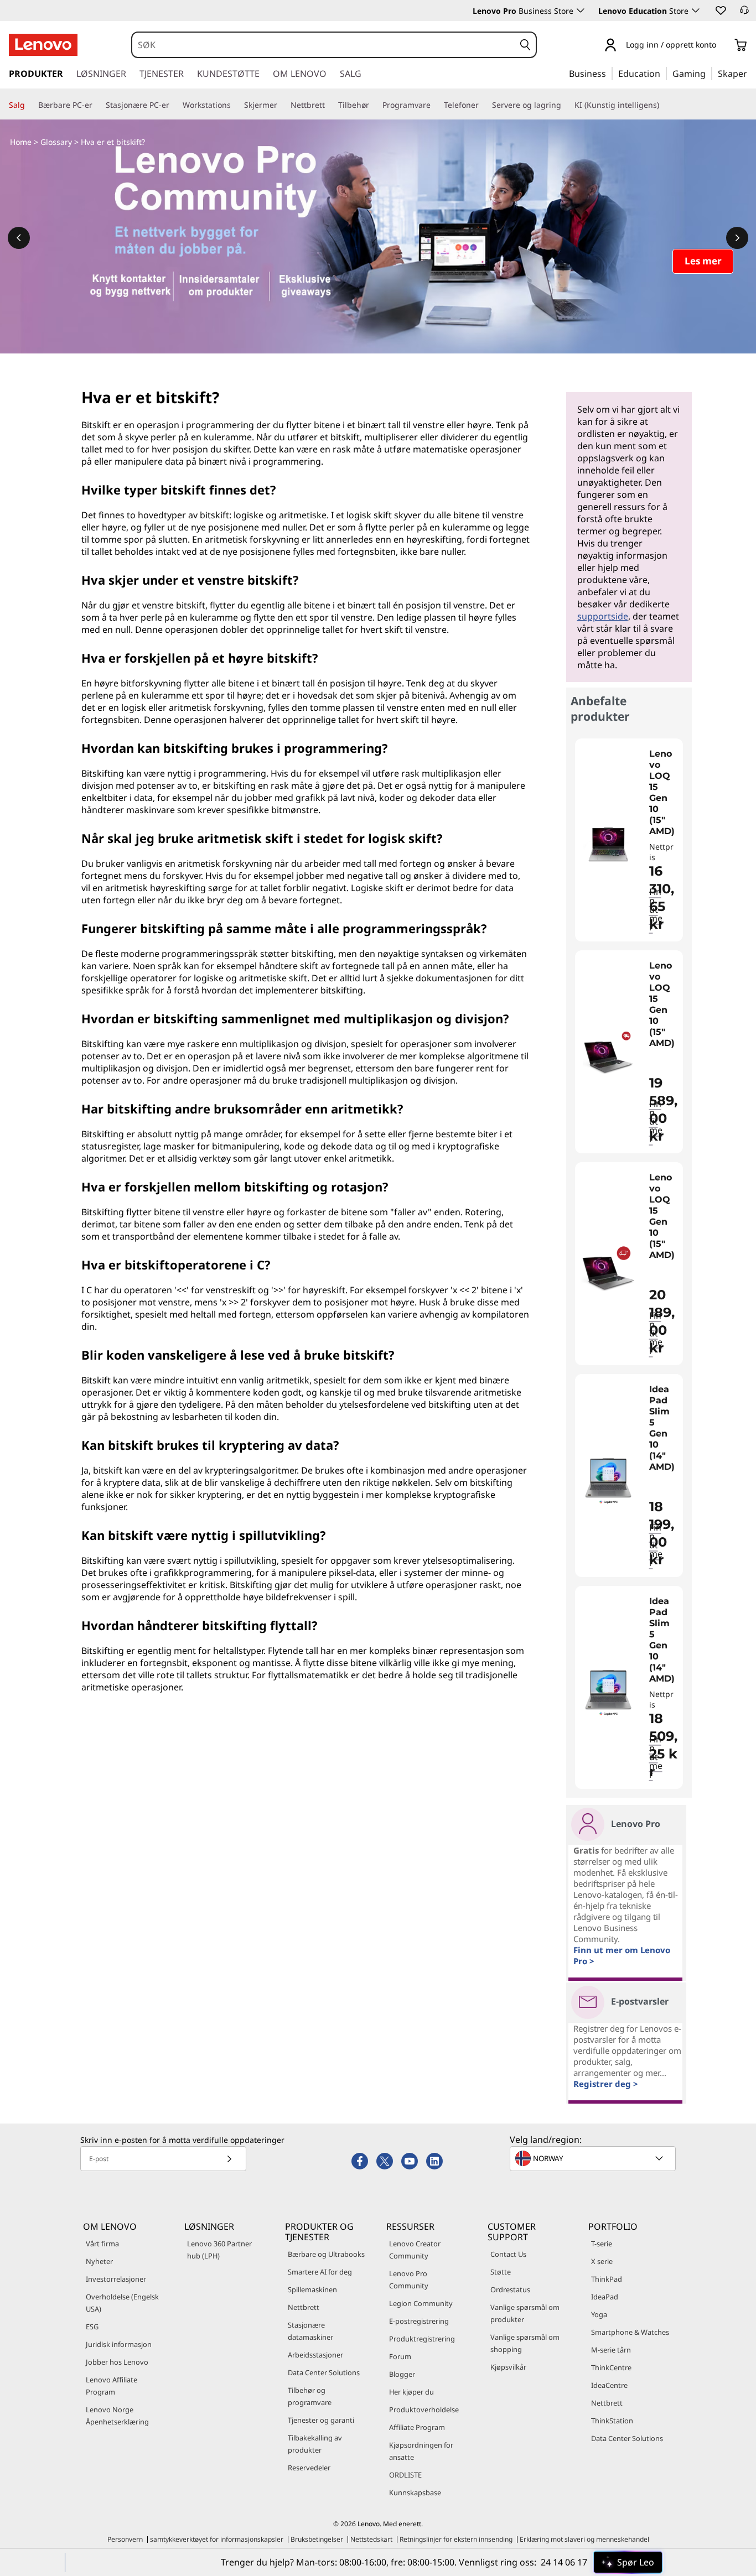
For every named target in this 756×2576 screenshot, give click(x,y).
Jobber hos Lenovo (117, 2362)
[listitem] (629, 840)
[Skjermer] (282, 105)
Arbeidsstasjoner (315, 2355)
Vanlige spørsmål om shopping (525, 2343)
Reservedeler (309, 2468)
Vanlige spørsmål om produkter (525, 2313)
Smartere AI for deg (320, 2272)
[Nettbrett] (329, 105)
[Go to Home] (43, 45)
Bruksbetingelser (317, 2539)
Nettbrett (304, 2307)
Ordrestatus (510, 2289)
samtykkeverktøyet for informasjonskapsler (217, 2539)
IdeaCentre (609, 2385)
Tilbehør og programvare (310, 2396)
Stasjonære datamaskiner (310, 2331)
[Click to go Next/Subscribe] (229, 2159)
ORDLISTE (405, 2475)
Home (21, 142)
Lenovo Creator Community (415, 2250)
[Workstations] (235, 105)
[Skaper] (751, 73)
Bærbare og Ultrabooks (326, 2254)
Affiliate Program (417, 2427)
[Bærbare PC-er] (97, 105)
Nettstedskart (371, 2539)
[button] (720, 10)
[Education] (664, 73)
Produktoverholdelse (424, 2410)
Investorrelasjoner (116, 2279)
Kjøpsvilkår (508, 2367)
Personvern (125, 2539)
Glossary (56, 142)
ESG (92, 2327)
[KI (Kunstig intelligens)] (664, 105)
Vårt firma (102, 2244)
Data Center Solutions (324, 2372)
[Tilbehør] (374, 105)
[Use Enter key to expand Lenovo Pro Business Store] (581, 11)
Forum (400, 2356)
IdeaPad (605, 2297)
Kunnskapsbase (415, 2492)
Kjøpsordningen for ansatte (421, 2451)
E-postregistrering (419, 2321)
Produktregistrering (422, 2339)
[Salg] (29, 105)
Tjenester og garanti (321, 2420)
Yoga (599, 2314)
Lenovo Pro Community (409, 2280)
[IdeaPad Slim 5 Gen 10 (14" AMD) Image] (608, 1480)
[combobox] (323, 45)
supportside (603, 616)
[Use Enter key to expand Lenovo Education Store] (696, 11)
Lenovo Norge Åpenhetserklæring (117, 2416)
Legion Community (421, 2303)
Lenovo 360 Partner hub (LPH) (219, 2250)
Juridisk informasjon (119, 2344)
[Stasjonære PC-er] (174, 105)
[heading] (663, 793)
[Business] (609, 73)
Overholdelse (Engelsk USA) (122, 2303)
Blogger (402, 2374)
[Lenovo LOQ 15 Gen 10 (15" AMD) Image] (608, 844)
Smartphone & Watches (630, 2332)
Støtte (501, 2272)
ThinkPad (607, 2279)
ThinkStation (612, 2421)
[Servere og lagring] (566, 105)
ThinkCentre (611, 2367)
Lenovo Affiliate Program (112, 2386)
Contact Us (508, 2254)
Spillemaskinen (312, 2289)
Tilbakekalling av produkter (315, 2444)
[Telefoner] (483, 105)
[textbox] (594, 2158)
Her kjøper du (411, 2392)
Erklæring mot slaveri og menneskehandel (584, 2539)
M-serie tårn (611, 2350)
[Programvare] (435, 105)
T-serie (602, 2244)
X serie (602, 2261)
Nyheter (99, 2261)
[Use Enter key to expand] (723, 46)
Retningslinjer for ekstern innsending (456, 2539)
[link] (744, 13)
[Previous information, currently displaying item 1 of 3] (19, 238)
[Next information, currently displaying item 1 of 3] (737, 238)
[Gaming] (709, 73)
